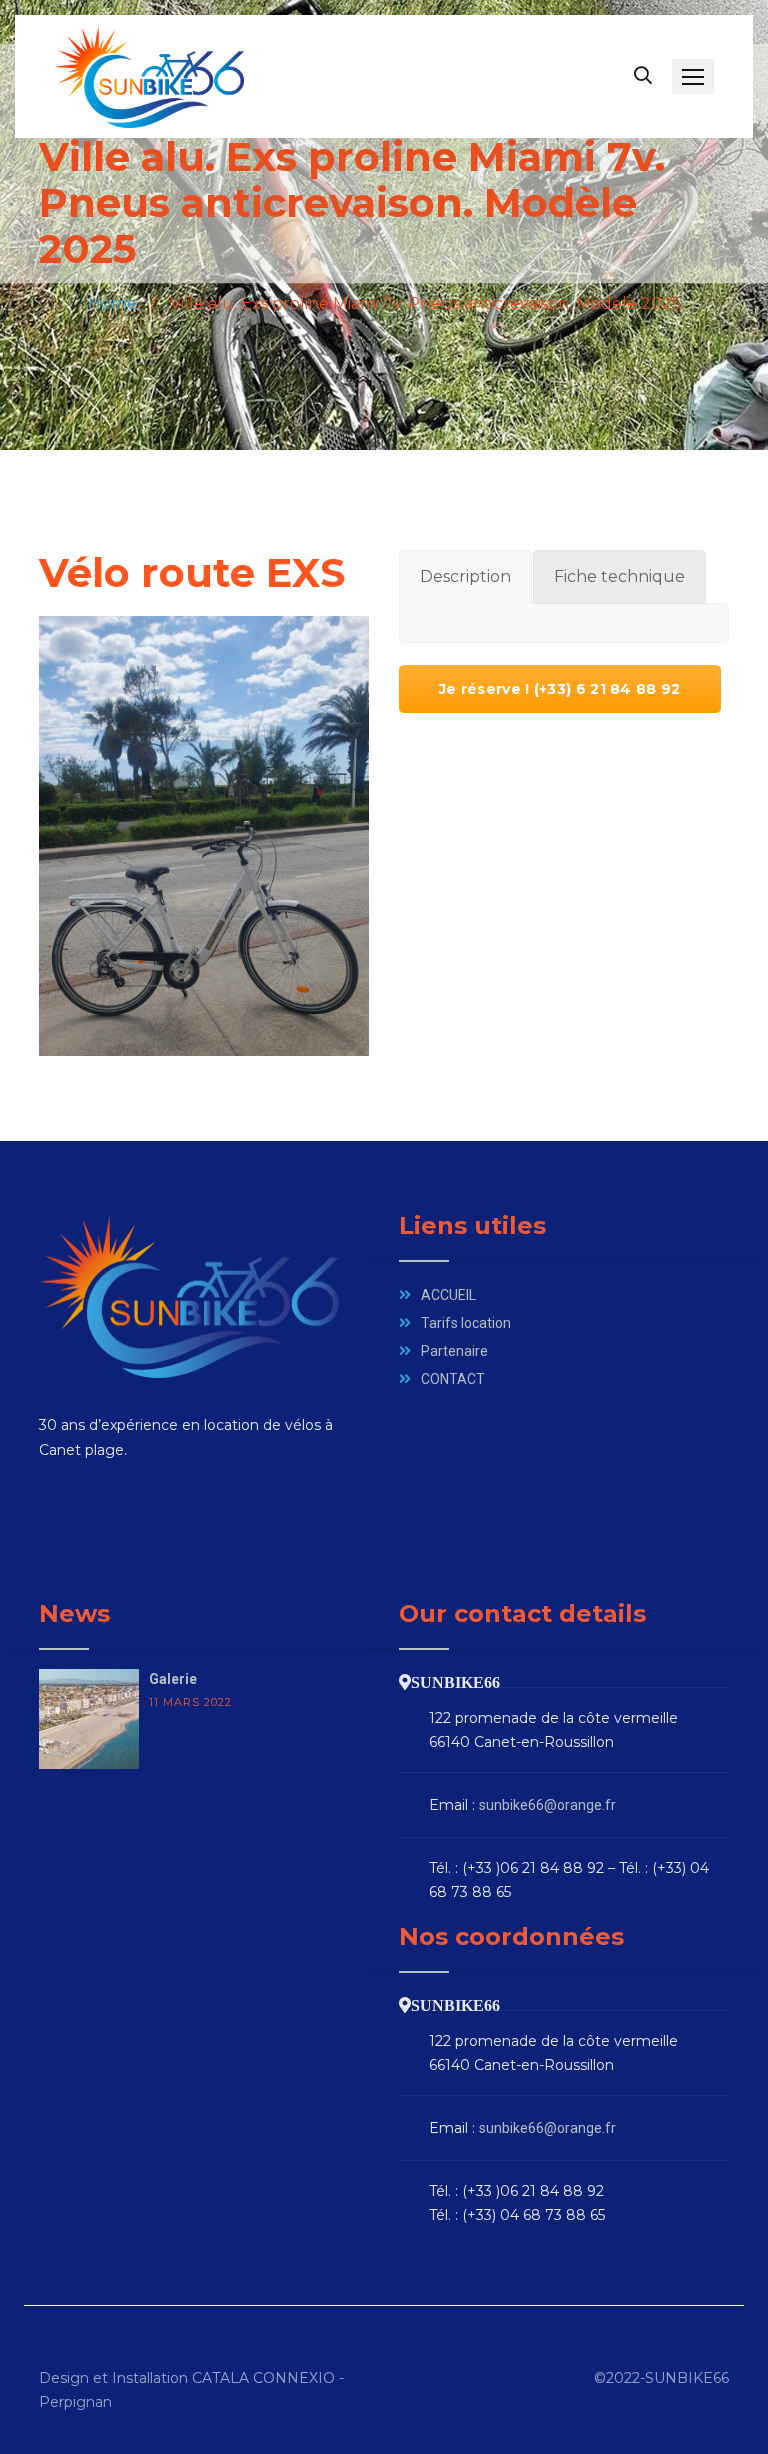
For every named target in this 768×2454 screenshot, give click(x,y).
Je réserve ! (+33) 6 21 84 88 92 (560, 689)
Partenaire (454, 1351)
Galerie (173, 1679)
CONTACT (453, 1379)
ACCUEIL (448, 1295)
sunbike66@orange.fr (547, 1805)
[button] (693, 76)
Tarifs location (466, 1323)
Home (112, 303)
